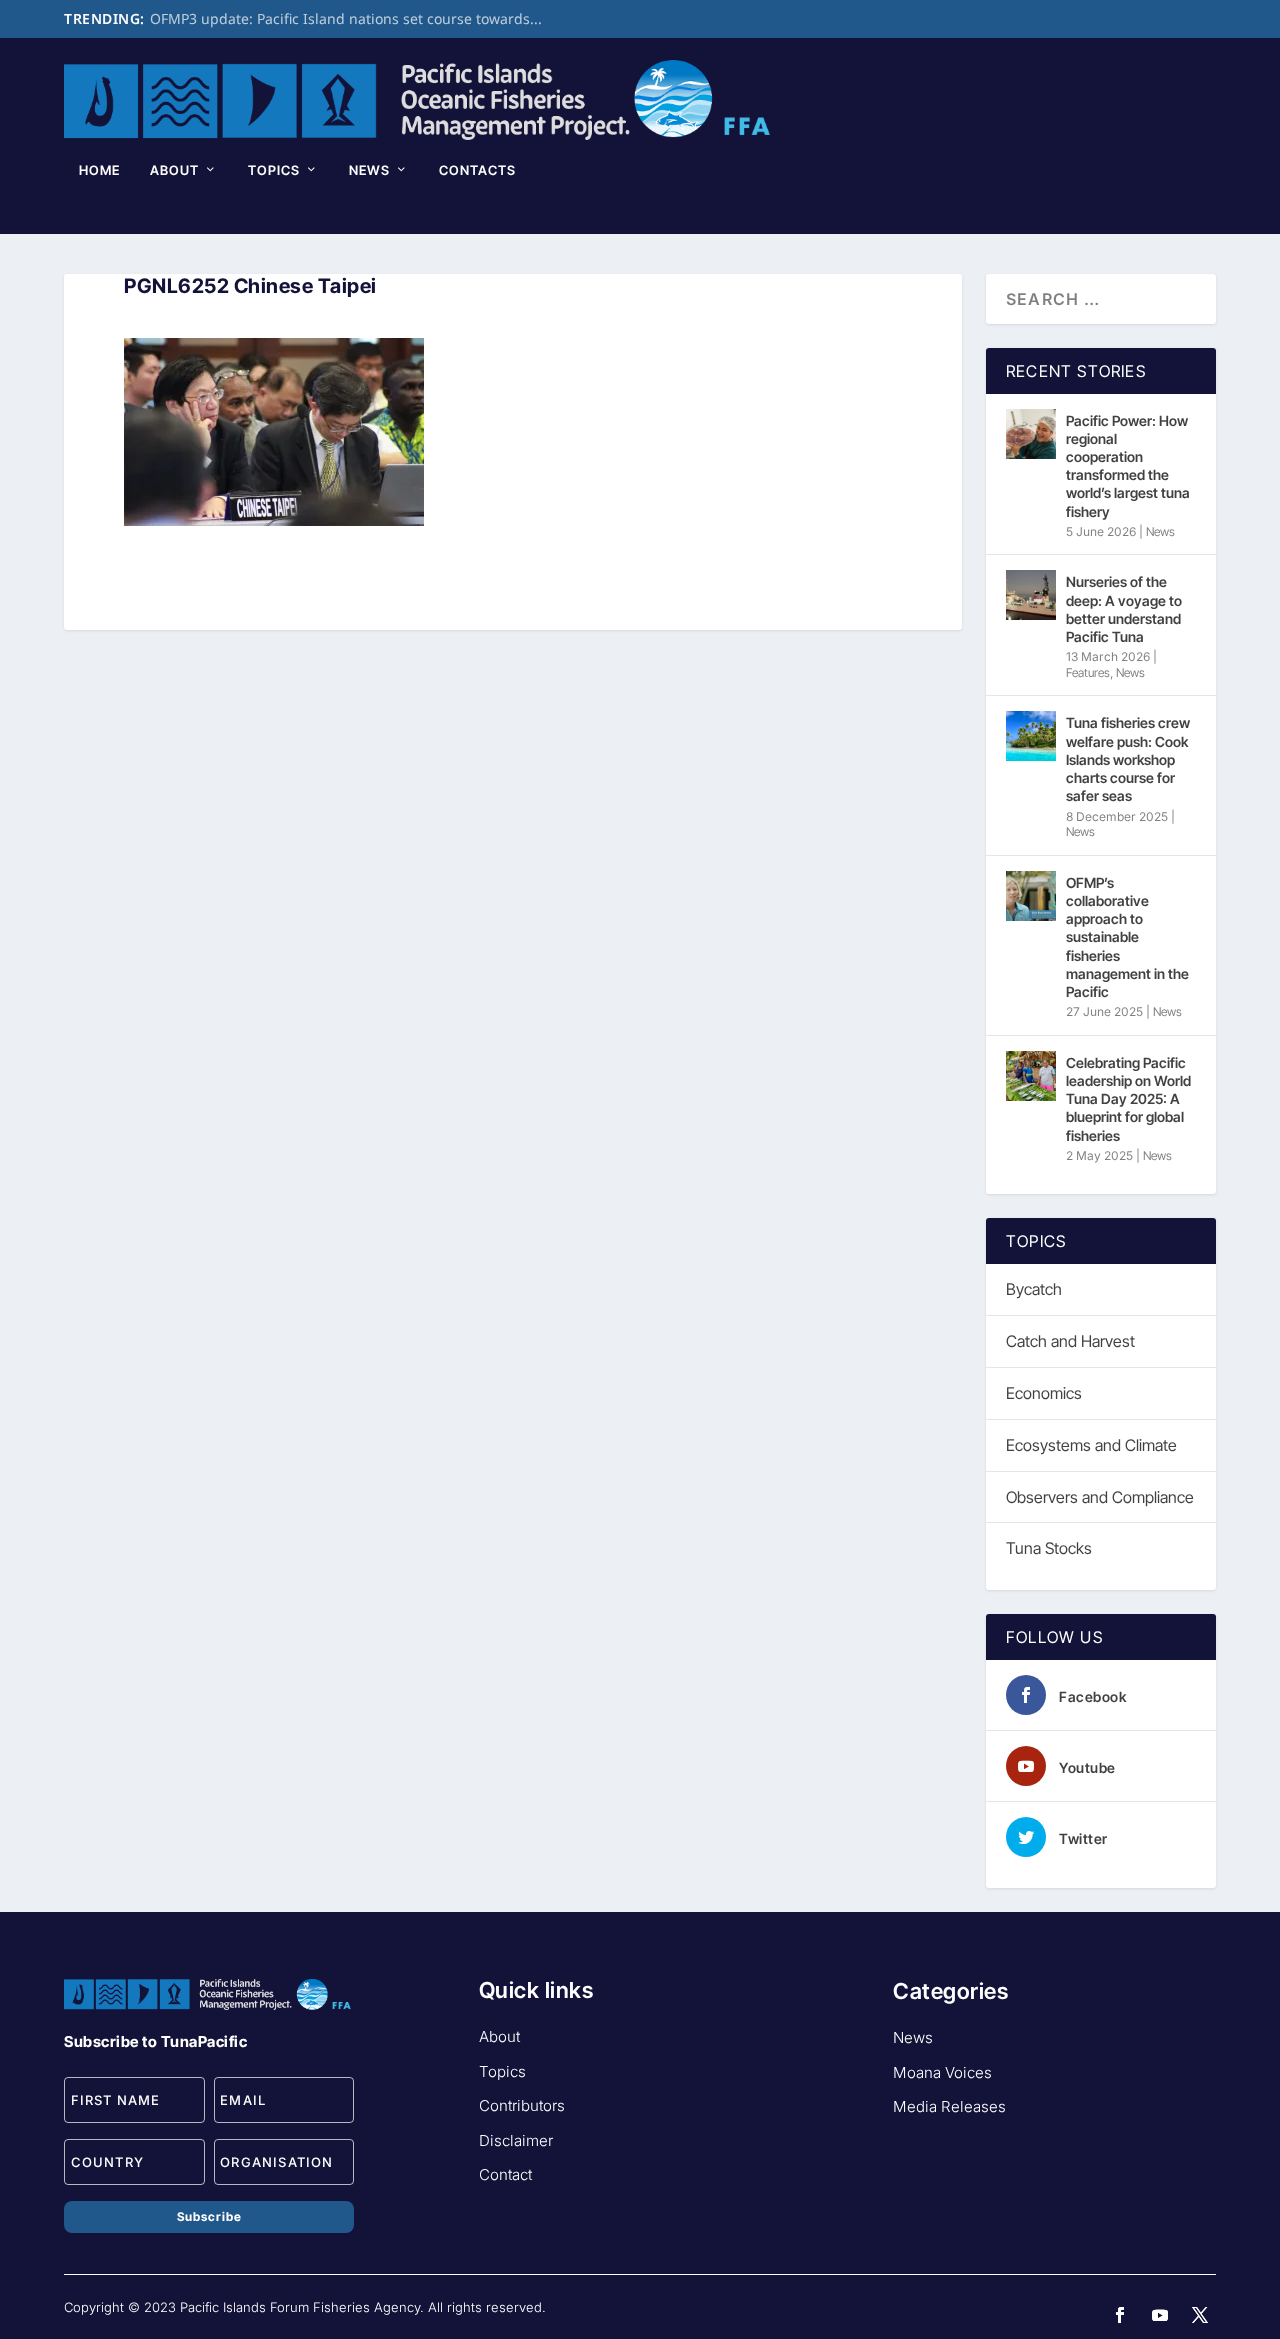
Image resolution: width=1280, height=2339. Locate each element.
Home (99, 170)
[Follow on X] (1200, 2315)
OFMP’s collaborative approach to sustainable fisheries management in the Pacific (1127, 937)
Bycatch (1034, 1289)
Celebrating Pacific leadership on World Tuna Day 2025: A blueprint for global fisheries (1128, 1099)
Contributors (522, 2105)
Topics (274, 170)
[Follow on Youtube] (1160, 2315)
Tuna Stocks (1049, 1548)
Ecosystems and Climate (1091, 1445)
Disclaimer (516, 2140)
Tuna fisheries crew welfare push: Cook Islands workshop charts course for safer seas (1128, 759)
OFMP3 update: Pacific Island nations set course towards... (346, 18)
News (369, 170)
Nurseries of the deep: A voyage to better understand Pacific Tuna (1124, 609)
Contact (505, 2174)
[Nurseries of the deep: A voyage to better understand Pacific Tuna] (1031, 595)
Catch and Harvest (1070, 1341)
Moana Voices (942, 2072)
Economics (1044, 1393)
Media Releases (949, 2106)
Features (1088, 672)
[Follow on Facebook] (1120, 2315)
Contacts (477, 170)
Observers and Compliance (1100, 1497)
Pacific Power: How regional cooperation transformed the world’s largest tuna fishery (1128, 466)
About (174, 170)
